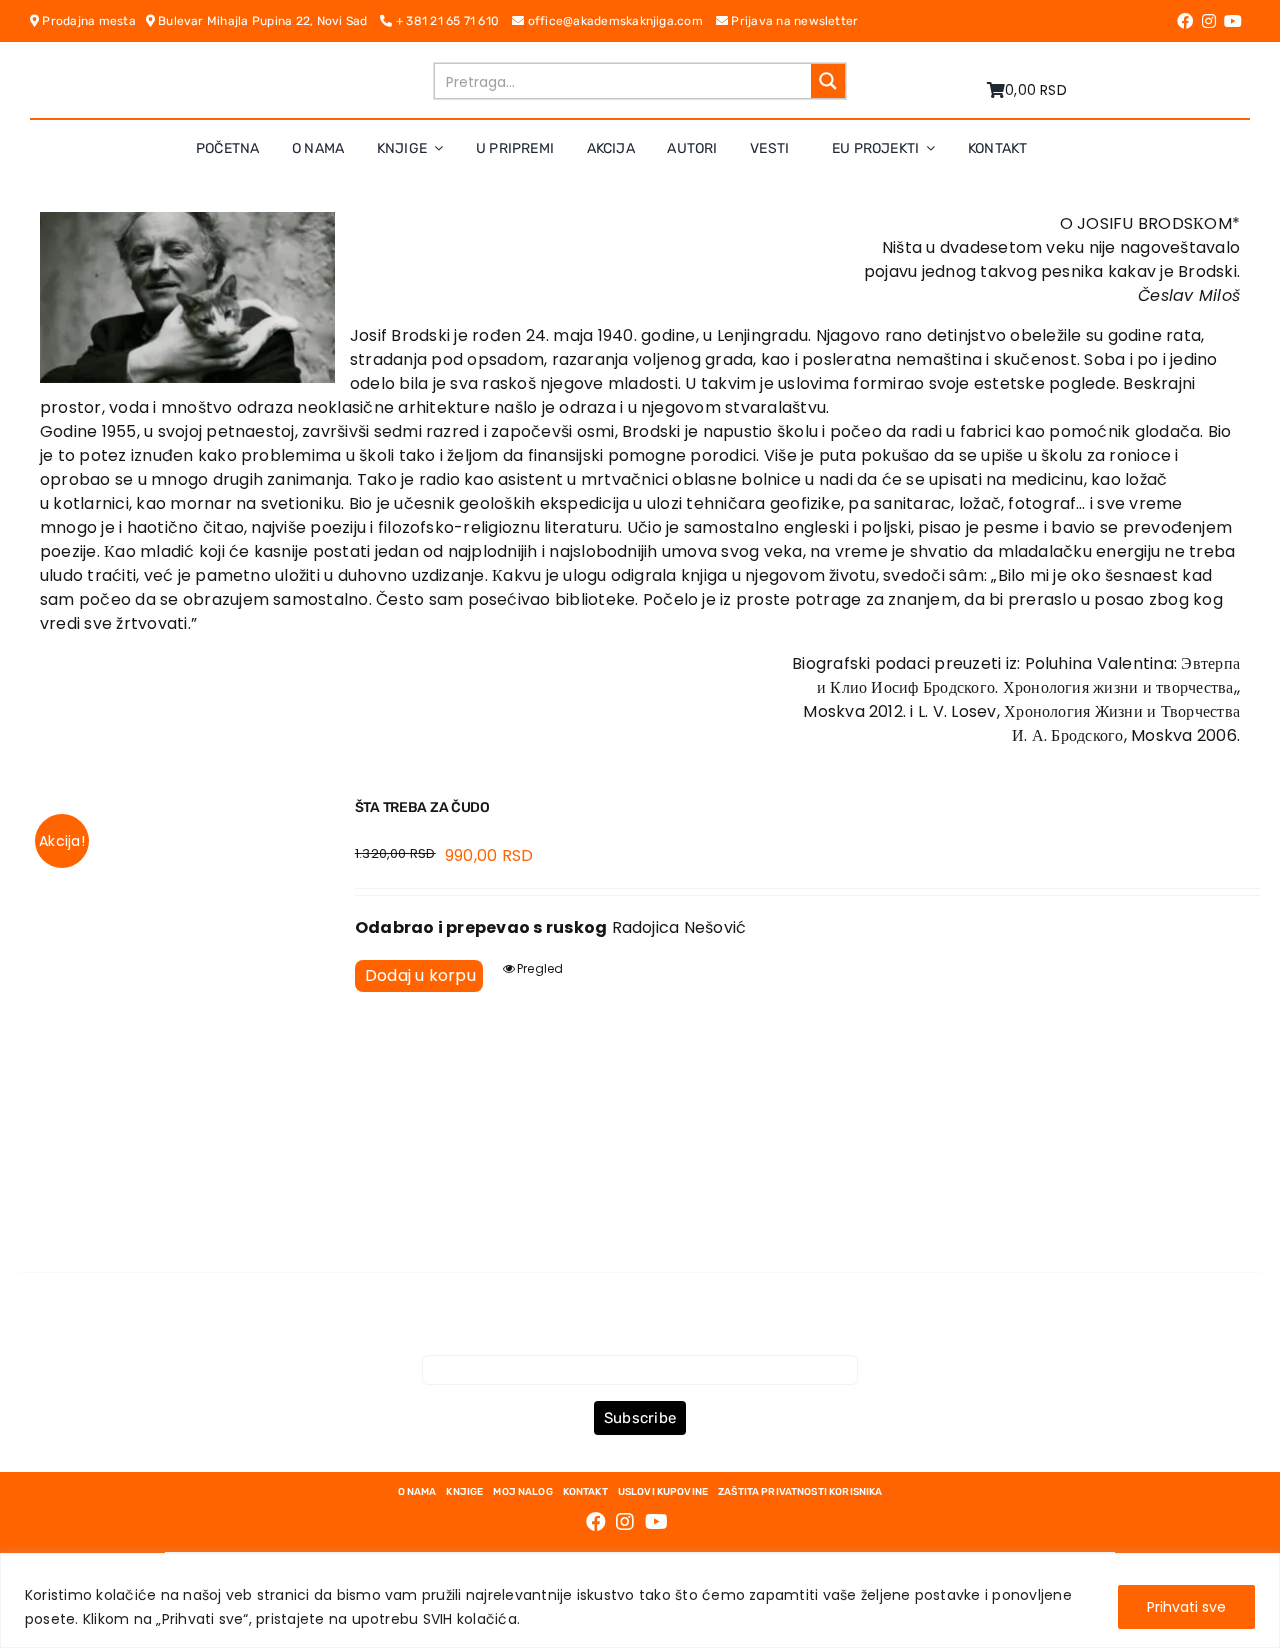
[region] (640, 1600)
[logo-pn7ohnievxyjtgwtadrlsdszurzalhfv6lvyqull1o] (253, 69)
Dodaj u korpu (420, 975)
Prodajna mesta (92, 21)
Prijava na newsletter (793, 21)
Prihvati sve (1186, 1607)
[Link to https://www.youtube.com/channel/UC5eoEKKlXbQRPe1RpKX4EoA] (1233, 21)
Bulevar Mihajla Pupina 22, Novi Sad (268, 21)
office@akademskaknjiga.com (619, 21)
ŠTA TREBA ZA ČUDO (422, 807)
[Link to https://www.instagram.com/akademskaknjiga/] (1209, 21)
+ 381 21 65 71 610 (452, 21)
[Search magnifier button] (828, 81)
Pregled (540, 968)
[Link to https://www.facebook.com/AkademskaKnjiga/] (1185, 21)
